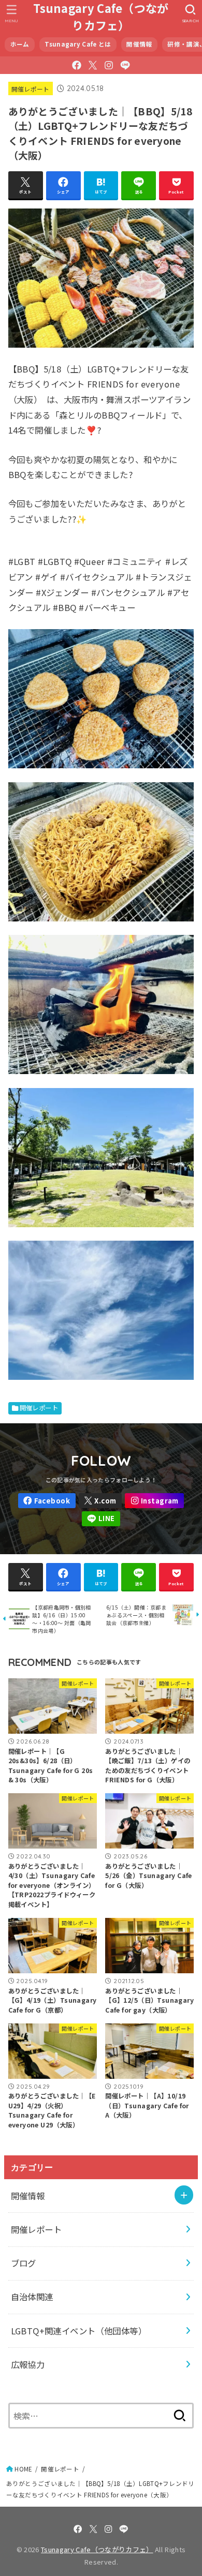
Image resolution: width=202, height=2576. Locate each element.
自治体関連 (32, 2297)
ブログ (24, 2263)
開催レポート (31, 89)
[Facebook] (77, 65)
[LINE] (125, 65)
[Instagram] (109, 65)
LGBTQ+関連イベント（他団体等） (79, 2331)
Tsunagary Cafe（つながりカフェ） (101, 17)
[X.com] (93, 65)
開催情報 (139, 44)
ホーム (20, 44)
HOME (23, 2469)
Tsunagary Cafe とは (78, 44)
